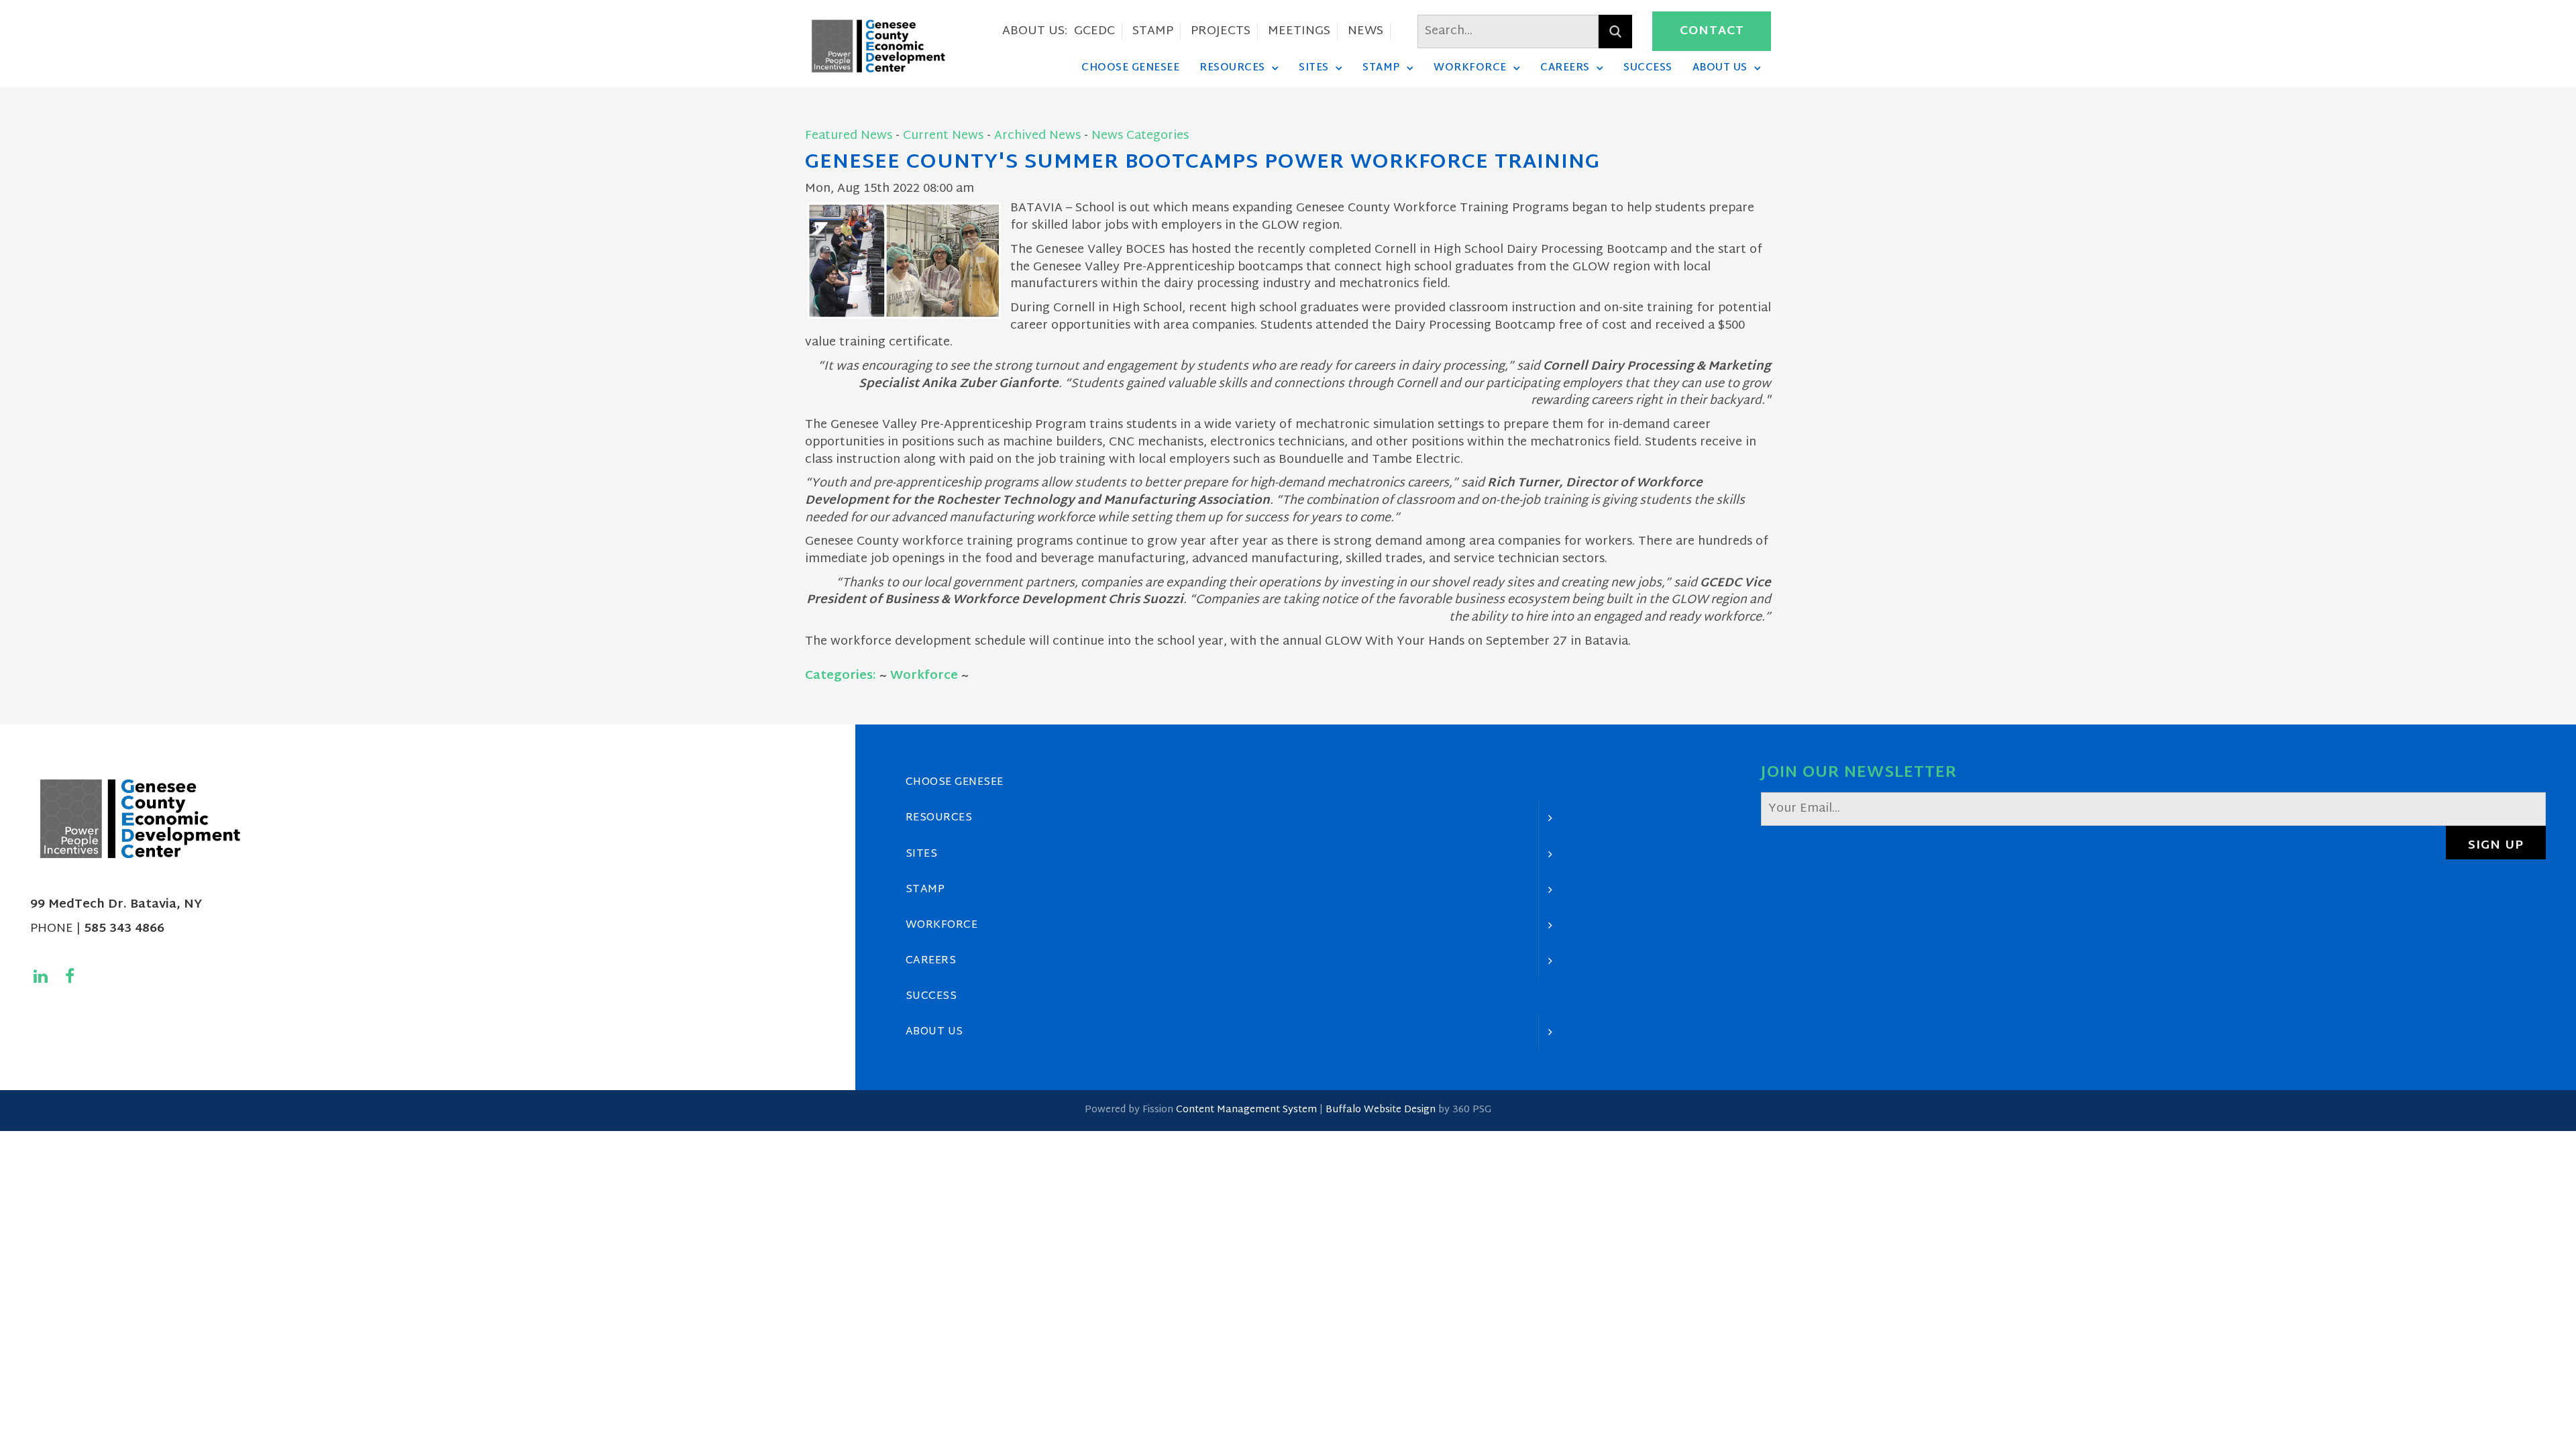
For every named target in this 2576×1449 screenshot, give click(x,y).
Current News (943, 136)
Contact (1712, 31)
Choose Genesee (1130, 68)
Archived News (1037, 136)
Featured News (849, 136)
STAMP (1153, 31)
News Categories (1140, 136)
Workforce (1470, 68)
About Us (1720, 68)
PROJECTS (1221, 31)
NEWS (1365, 31)
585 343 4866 (124, 929)
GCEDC (1094, 31)
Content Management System (1246, 1110)
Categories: (841, 676)
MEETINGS (1299, 31)
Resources (1232, 68)
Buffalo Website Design (1381, 1110)
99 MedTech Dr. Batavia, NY (116, 905)
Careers (1565, 68)
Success (1648, 68)
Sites (1314, 68)
